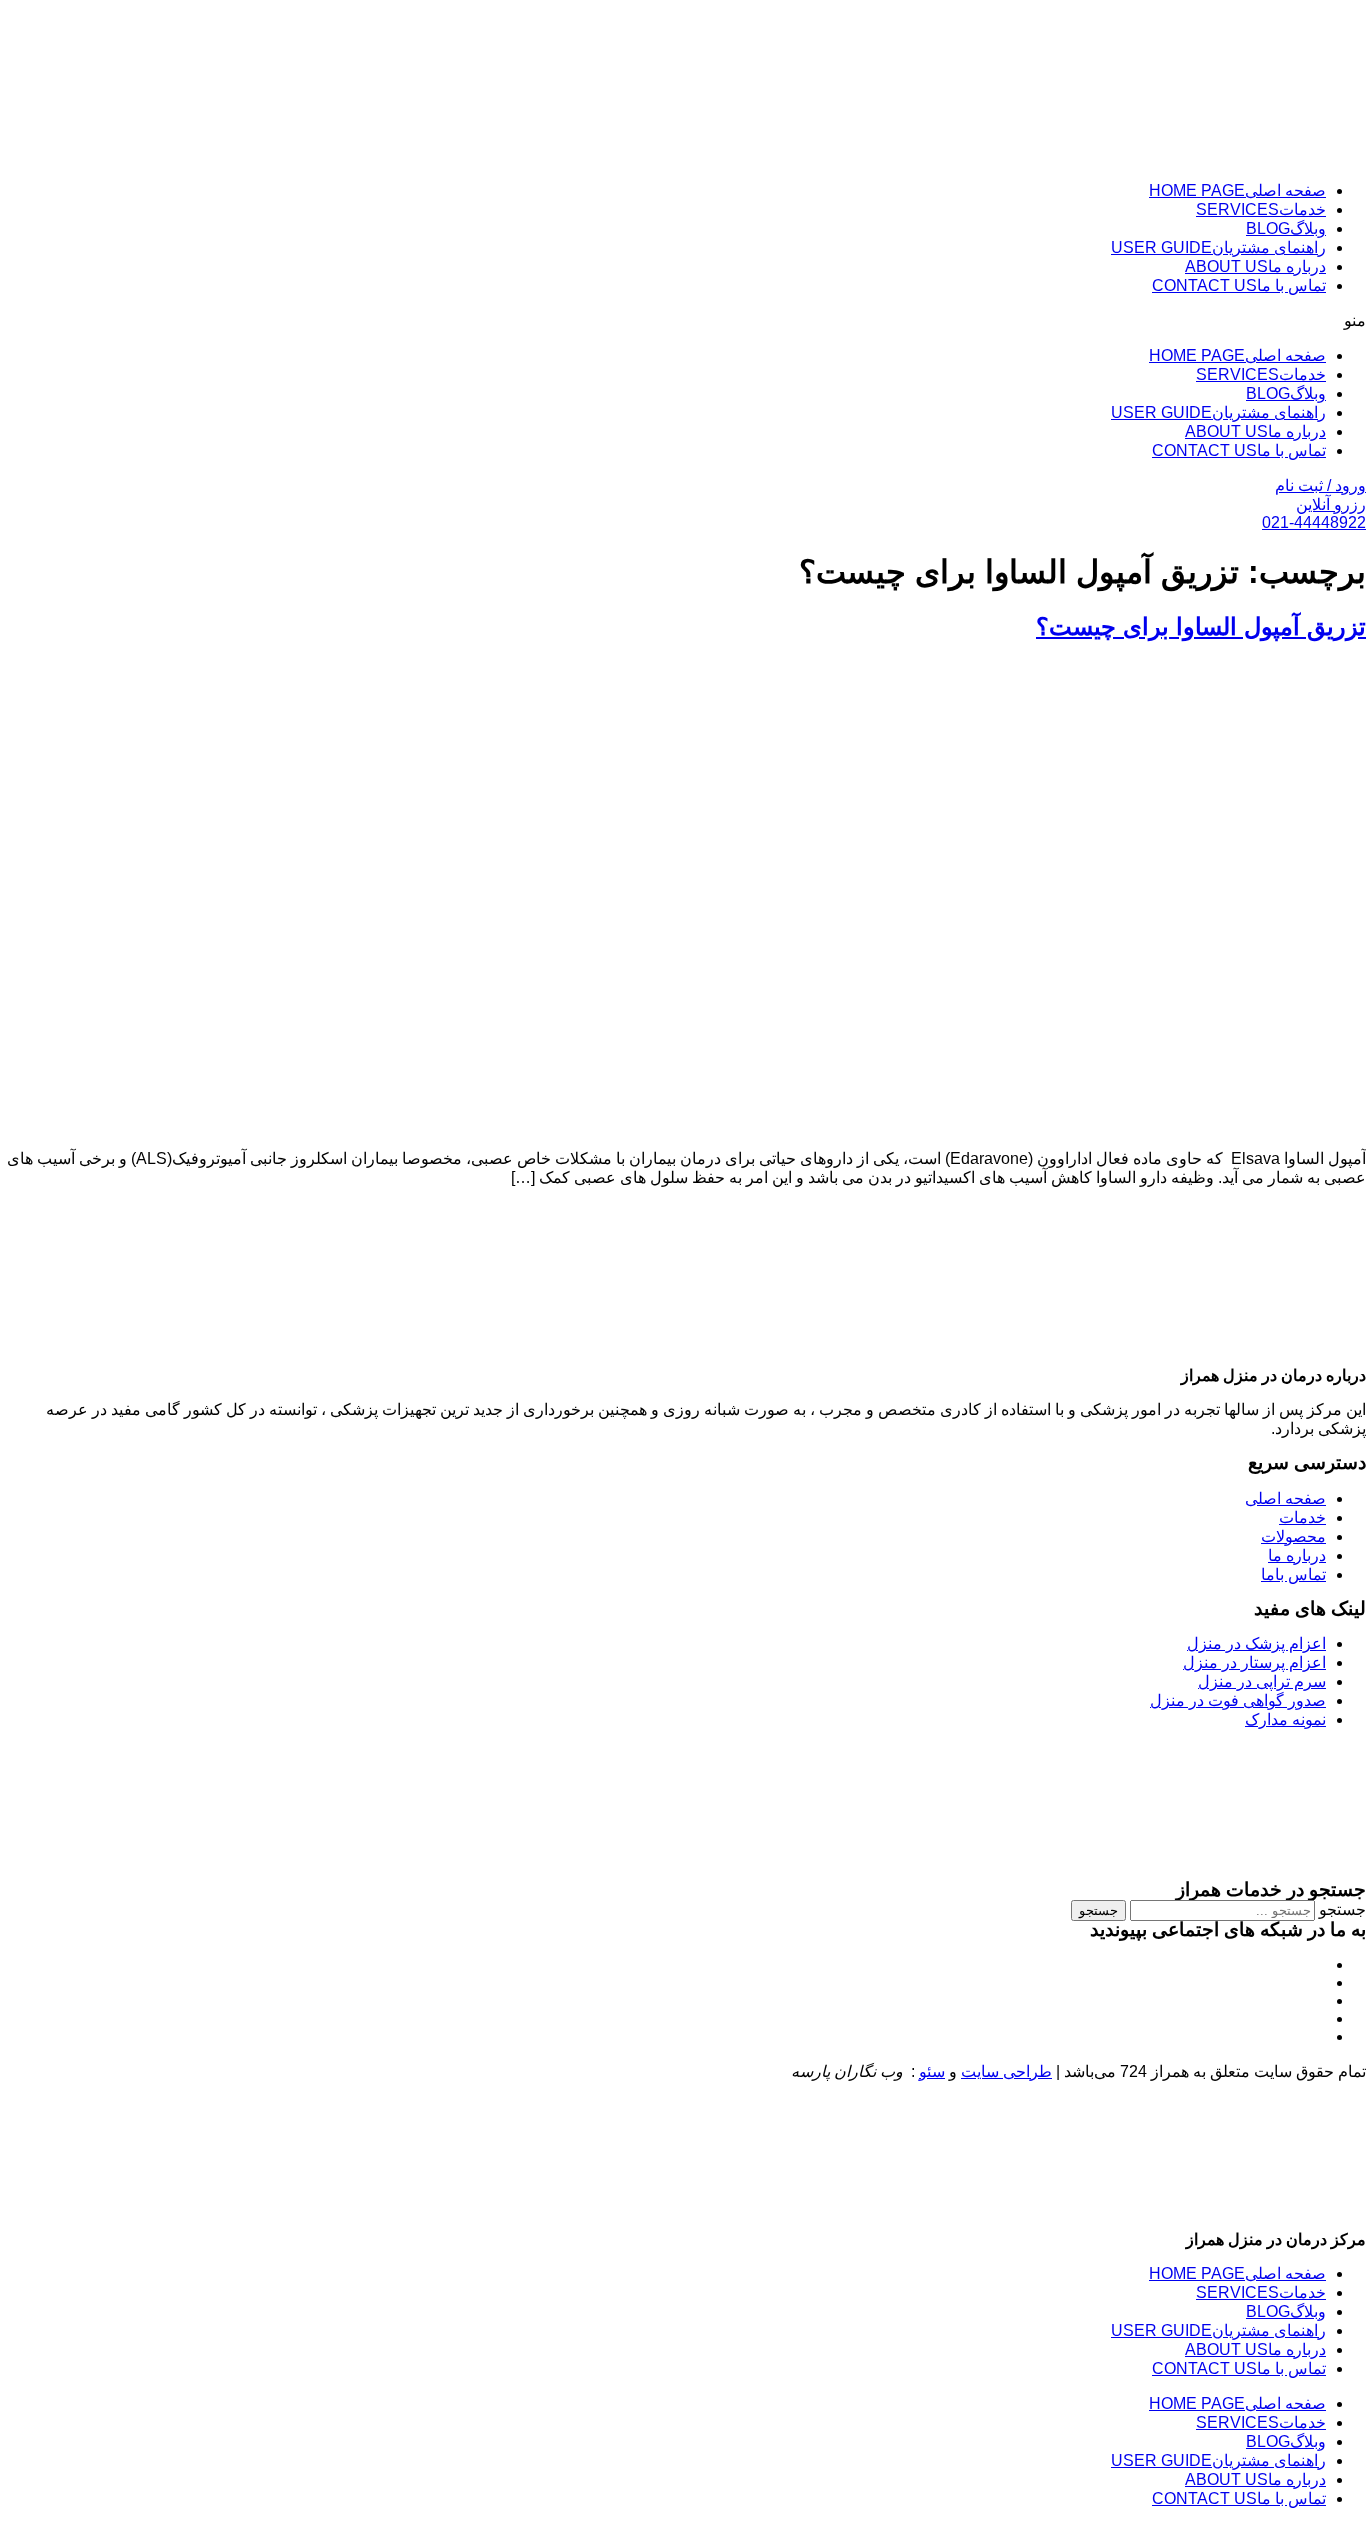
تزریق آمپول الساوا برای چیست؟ (1201, 626)
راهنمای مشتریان (1218, 247)
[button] (683, 320)
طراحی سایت (1006, 2071)
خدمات (1261, 209)
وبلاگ (1286, 228)
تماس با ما (1239, 285)
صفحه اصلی (1237, 190)
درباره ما (1255, 266)
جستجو (1342, 1909)
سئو (932, 2071)
